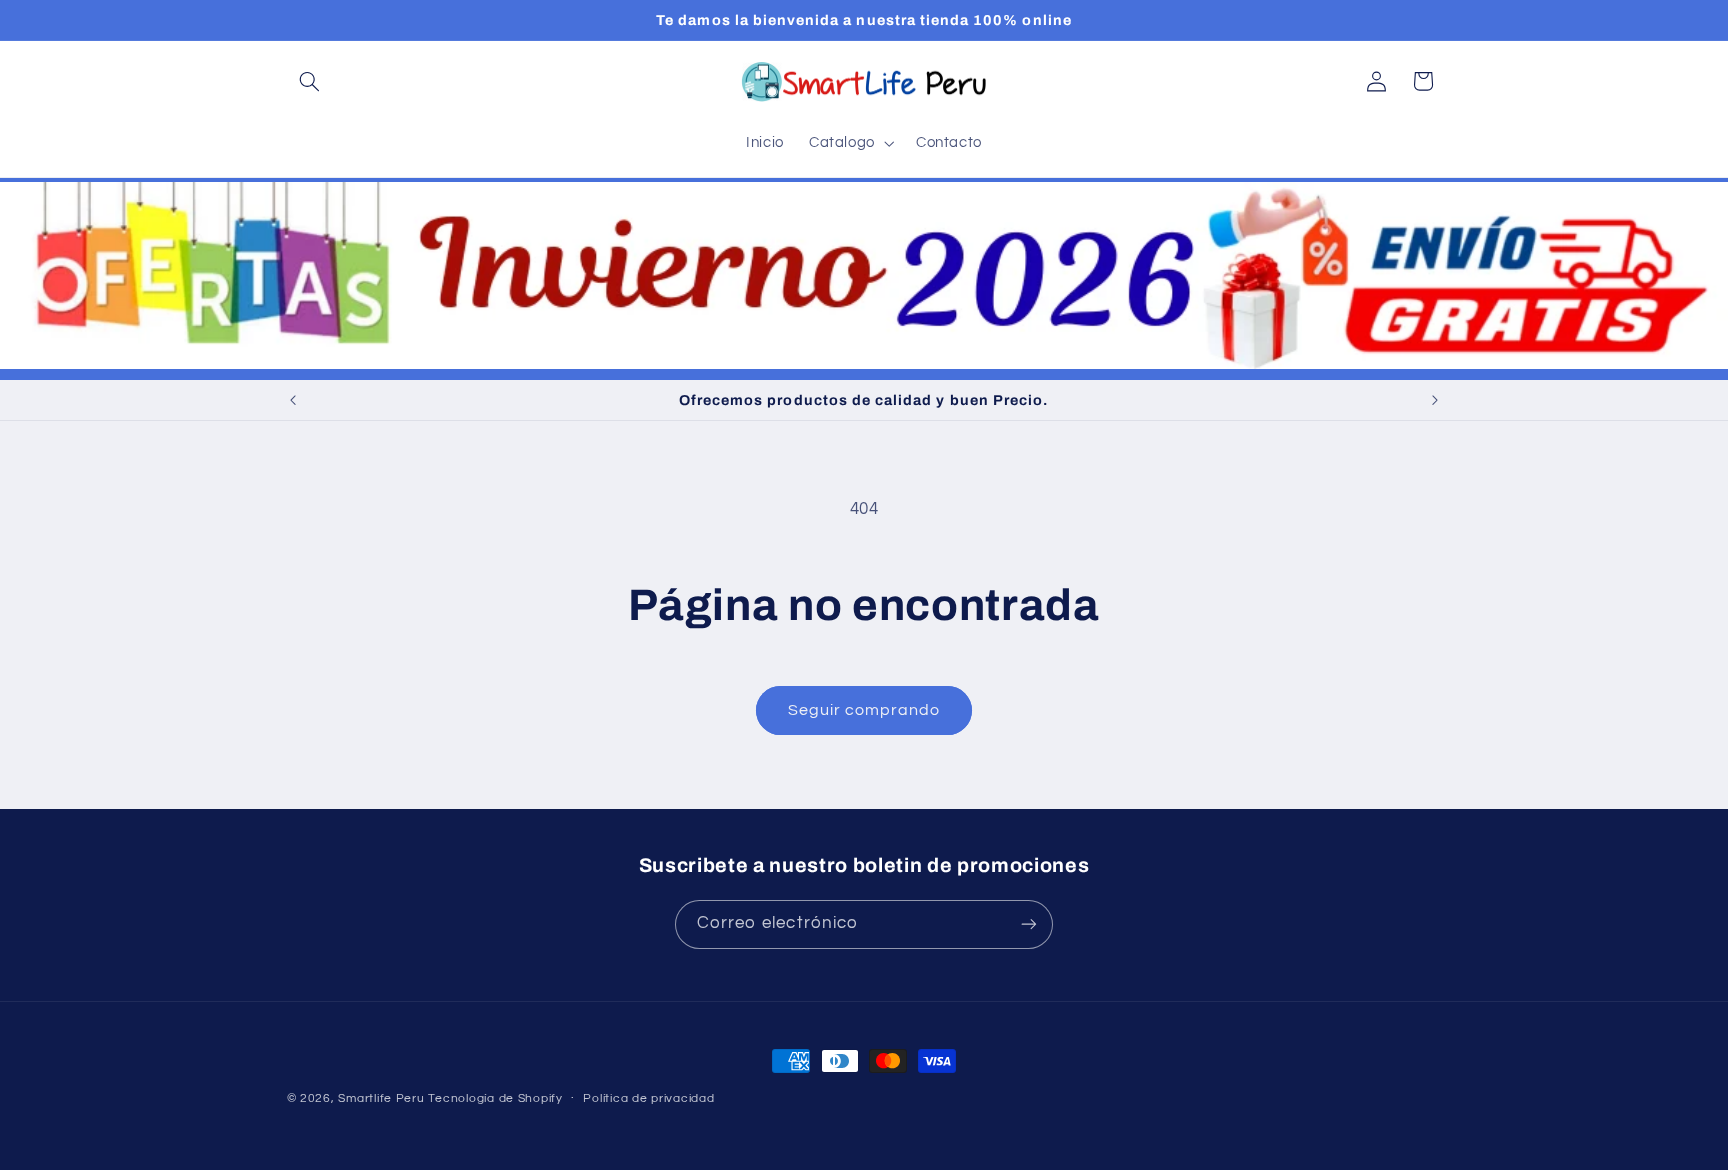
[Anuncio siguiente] (1435, 400)
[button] (310, 81)
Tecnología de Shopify (495, 1098)
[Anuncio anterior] (293, 400)
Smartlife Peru (381, 1098)
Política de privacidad (648, 1099)
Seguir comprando (864, 710)
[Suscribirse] (1029, 923)
